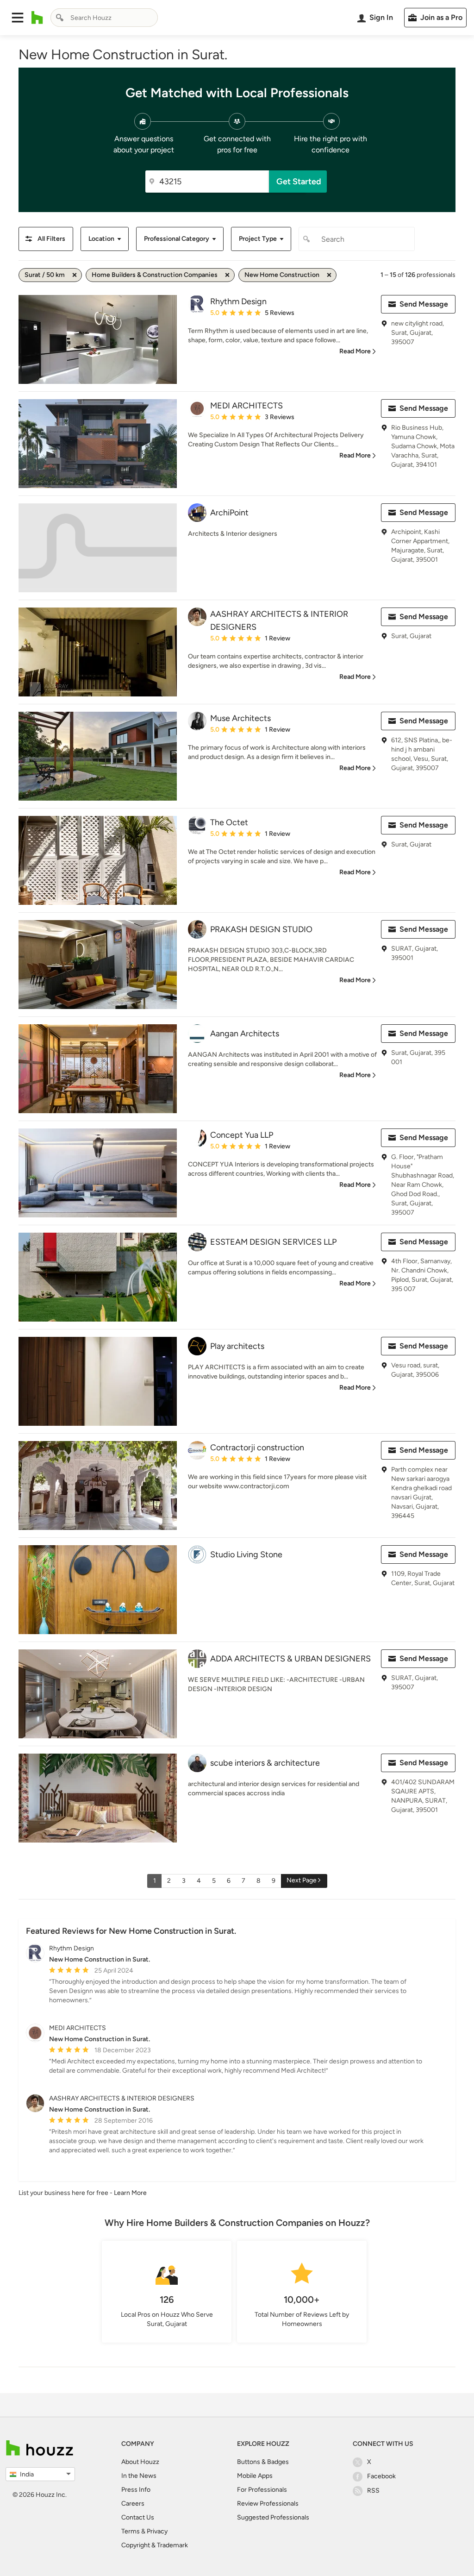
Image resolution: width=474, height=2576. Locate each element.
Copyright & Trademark (155, 2545)
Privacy (157, 2531)
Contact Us (138, 2517)
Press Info (136, 2490)
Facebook (381, 2476)
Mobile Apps (255, 2476)
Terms (131, 2531)
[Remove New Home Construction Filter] (329, 275)
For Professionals (262, 2490)
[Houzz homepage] (37, 18)
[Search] (60, 18)
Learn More (130, 2193)
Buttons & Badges (263, 2462)
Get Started (299, 182)
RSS (373, 2491)
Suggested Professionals (273, 2517)
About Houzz (140, 2462)
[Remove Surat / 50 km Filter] (75, 275)
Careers (133, 2504)
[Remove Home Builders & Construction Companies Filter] (227, 275)
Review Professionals (268, 2504)
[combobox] (104, 18)
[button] (18, 18)
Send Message (424, 304)
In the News (139, 2476)
